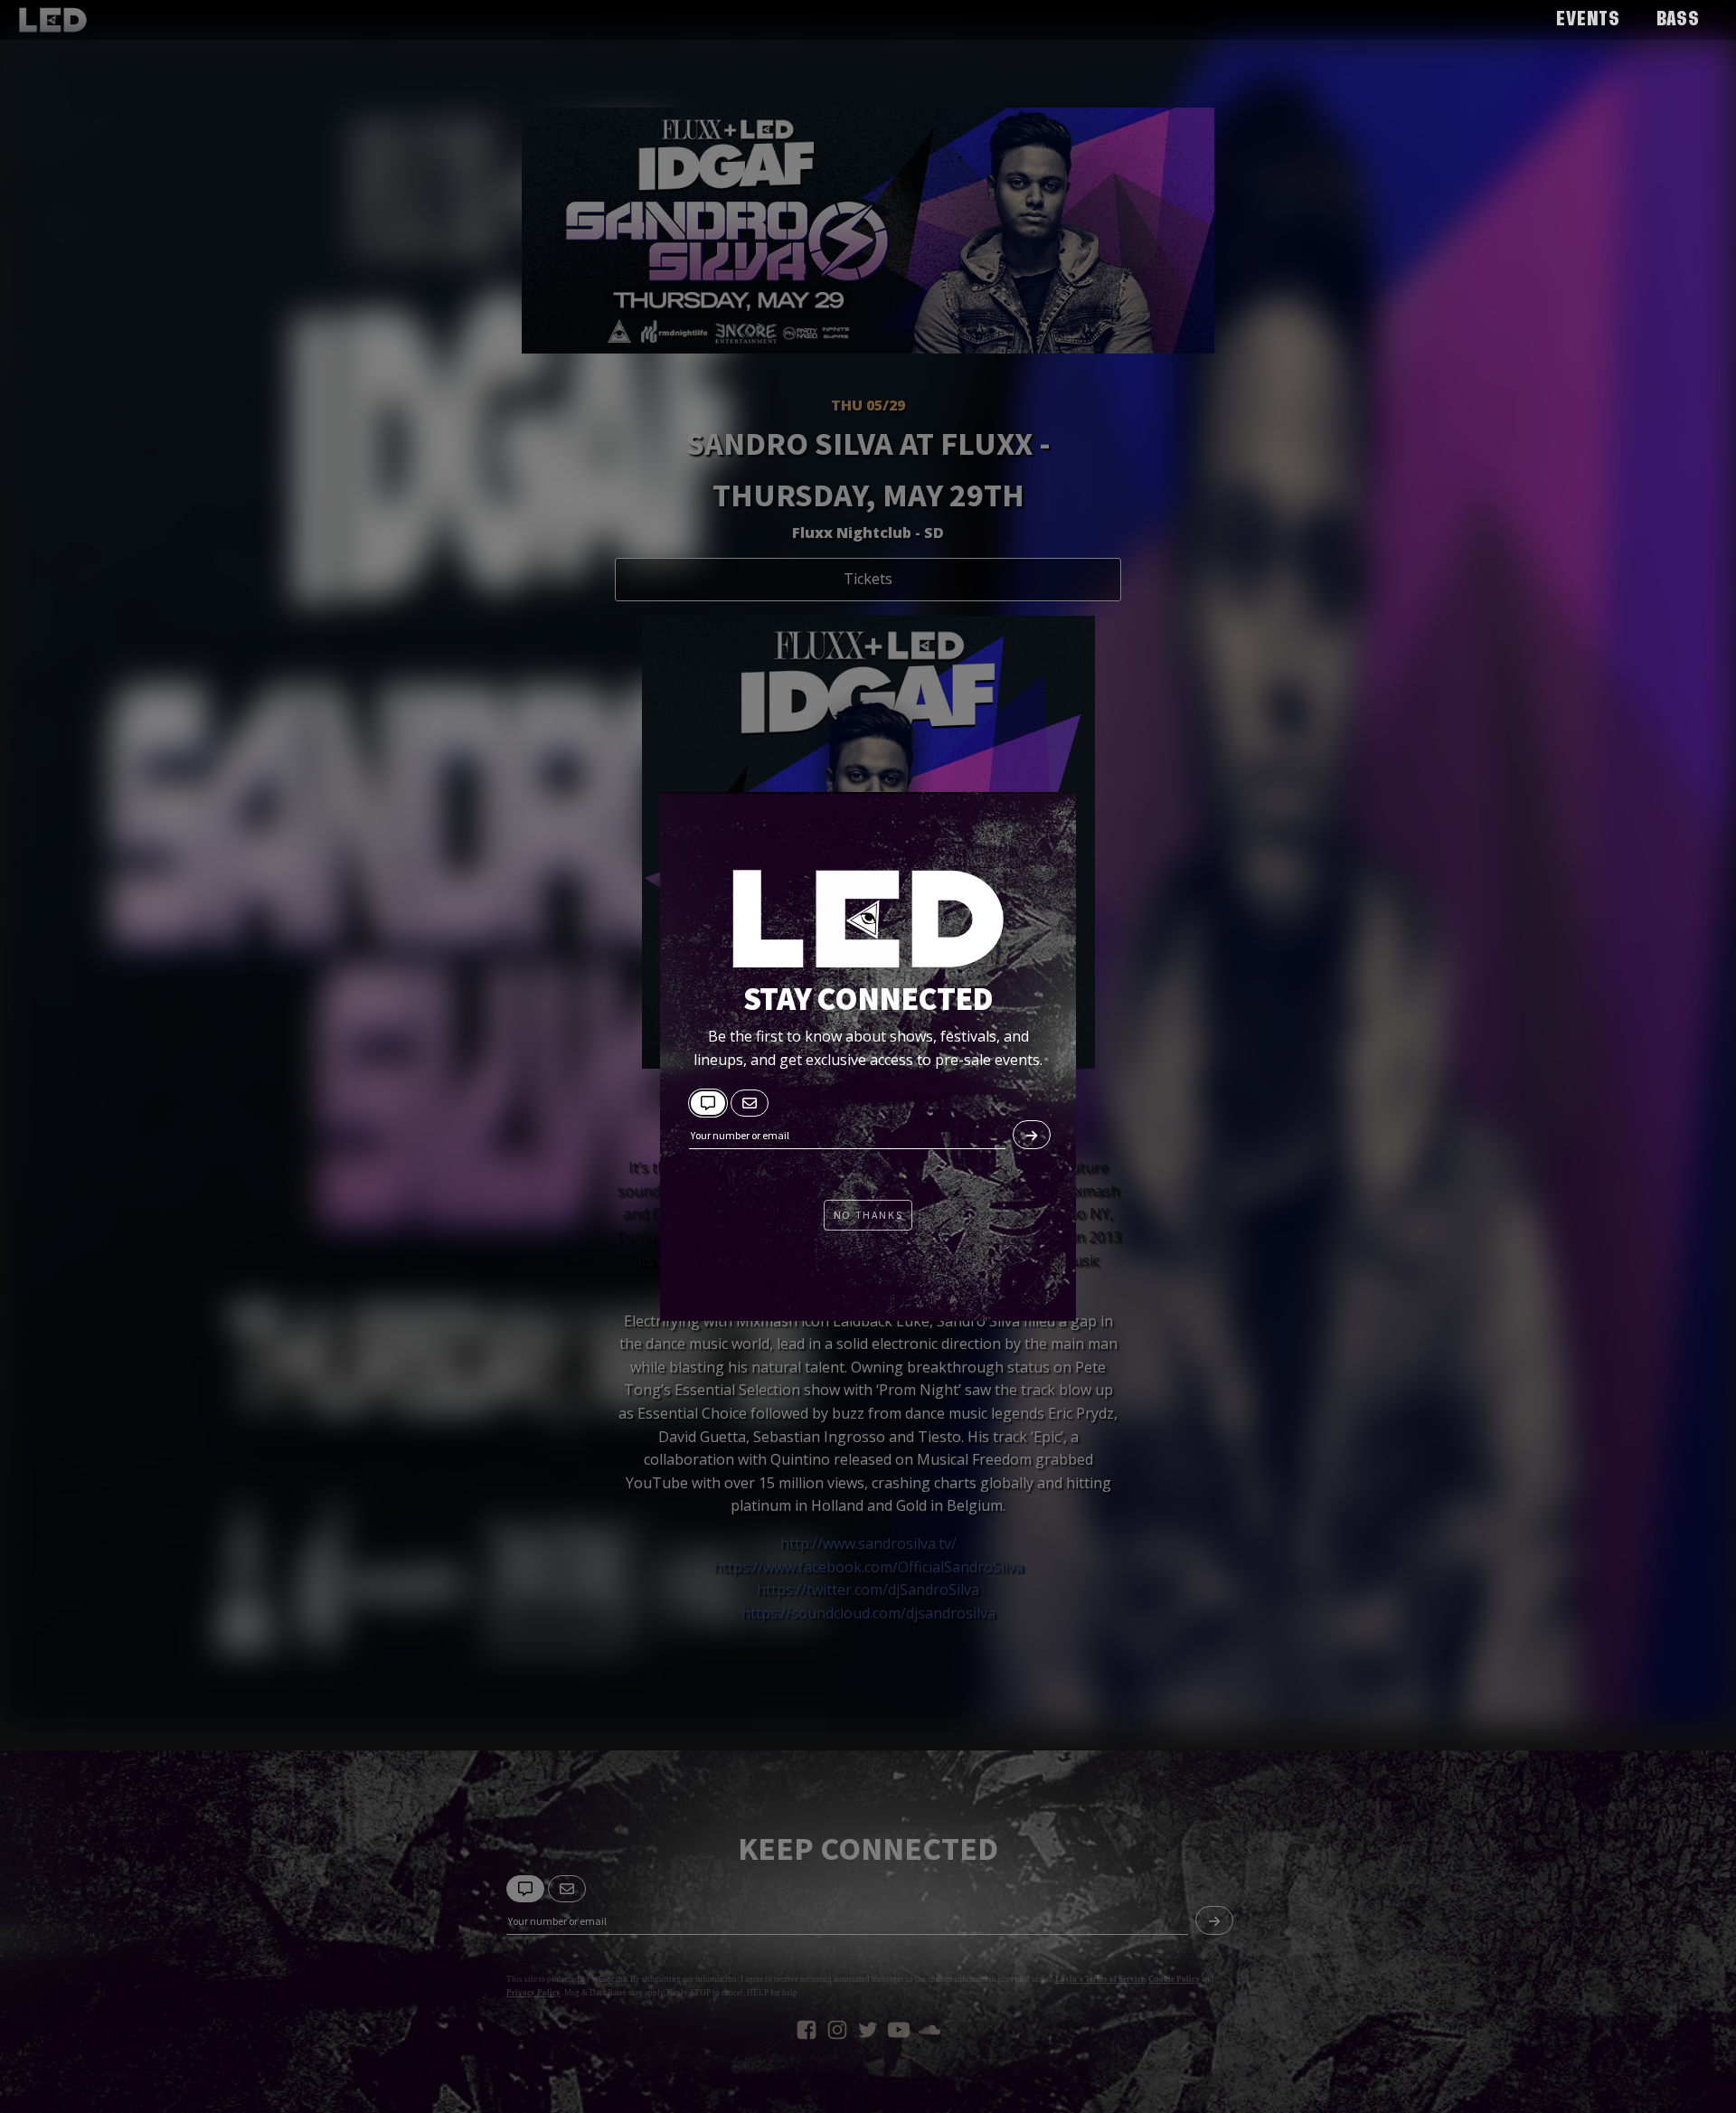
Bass (1678, 20)
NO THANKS (868, 1215)
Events (1588, 20)
